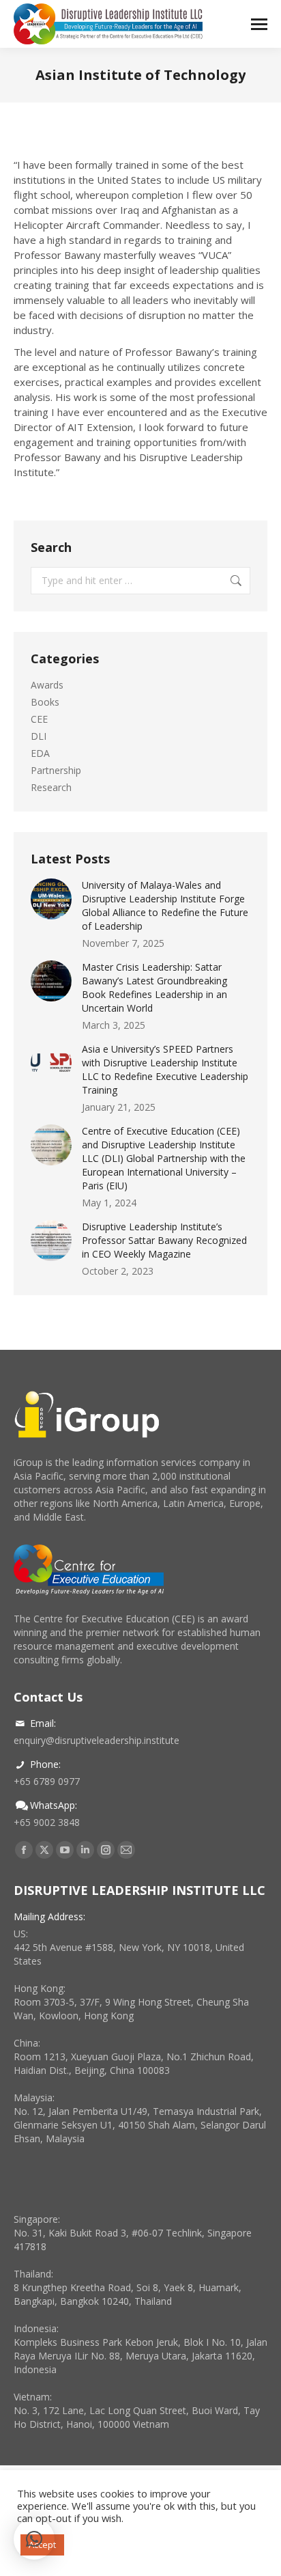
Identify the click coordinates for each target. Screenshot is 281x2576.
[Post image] (51, 899)
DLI (39, 736)
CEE (39, 719)
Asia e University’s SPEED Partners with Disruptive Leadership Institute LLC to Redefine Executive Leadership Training (165, 1069)
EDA (40, 753)
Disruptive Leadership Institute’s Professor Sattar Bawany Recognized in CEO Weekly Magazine (164, 1240)
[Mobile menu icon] (259, 24)
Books (45, 702)
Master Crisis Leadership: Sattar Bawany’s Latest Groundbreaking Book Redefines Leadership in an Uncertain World (154, 987)
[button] (34, 2539)
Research (51, 787)
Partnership (56, 770)
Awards (47, 685)
